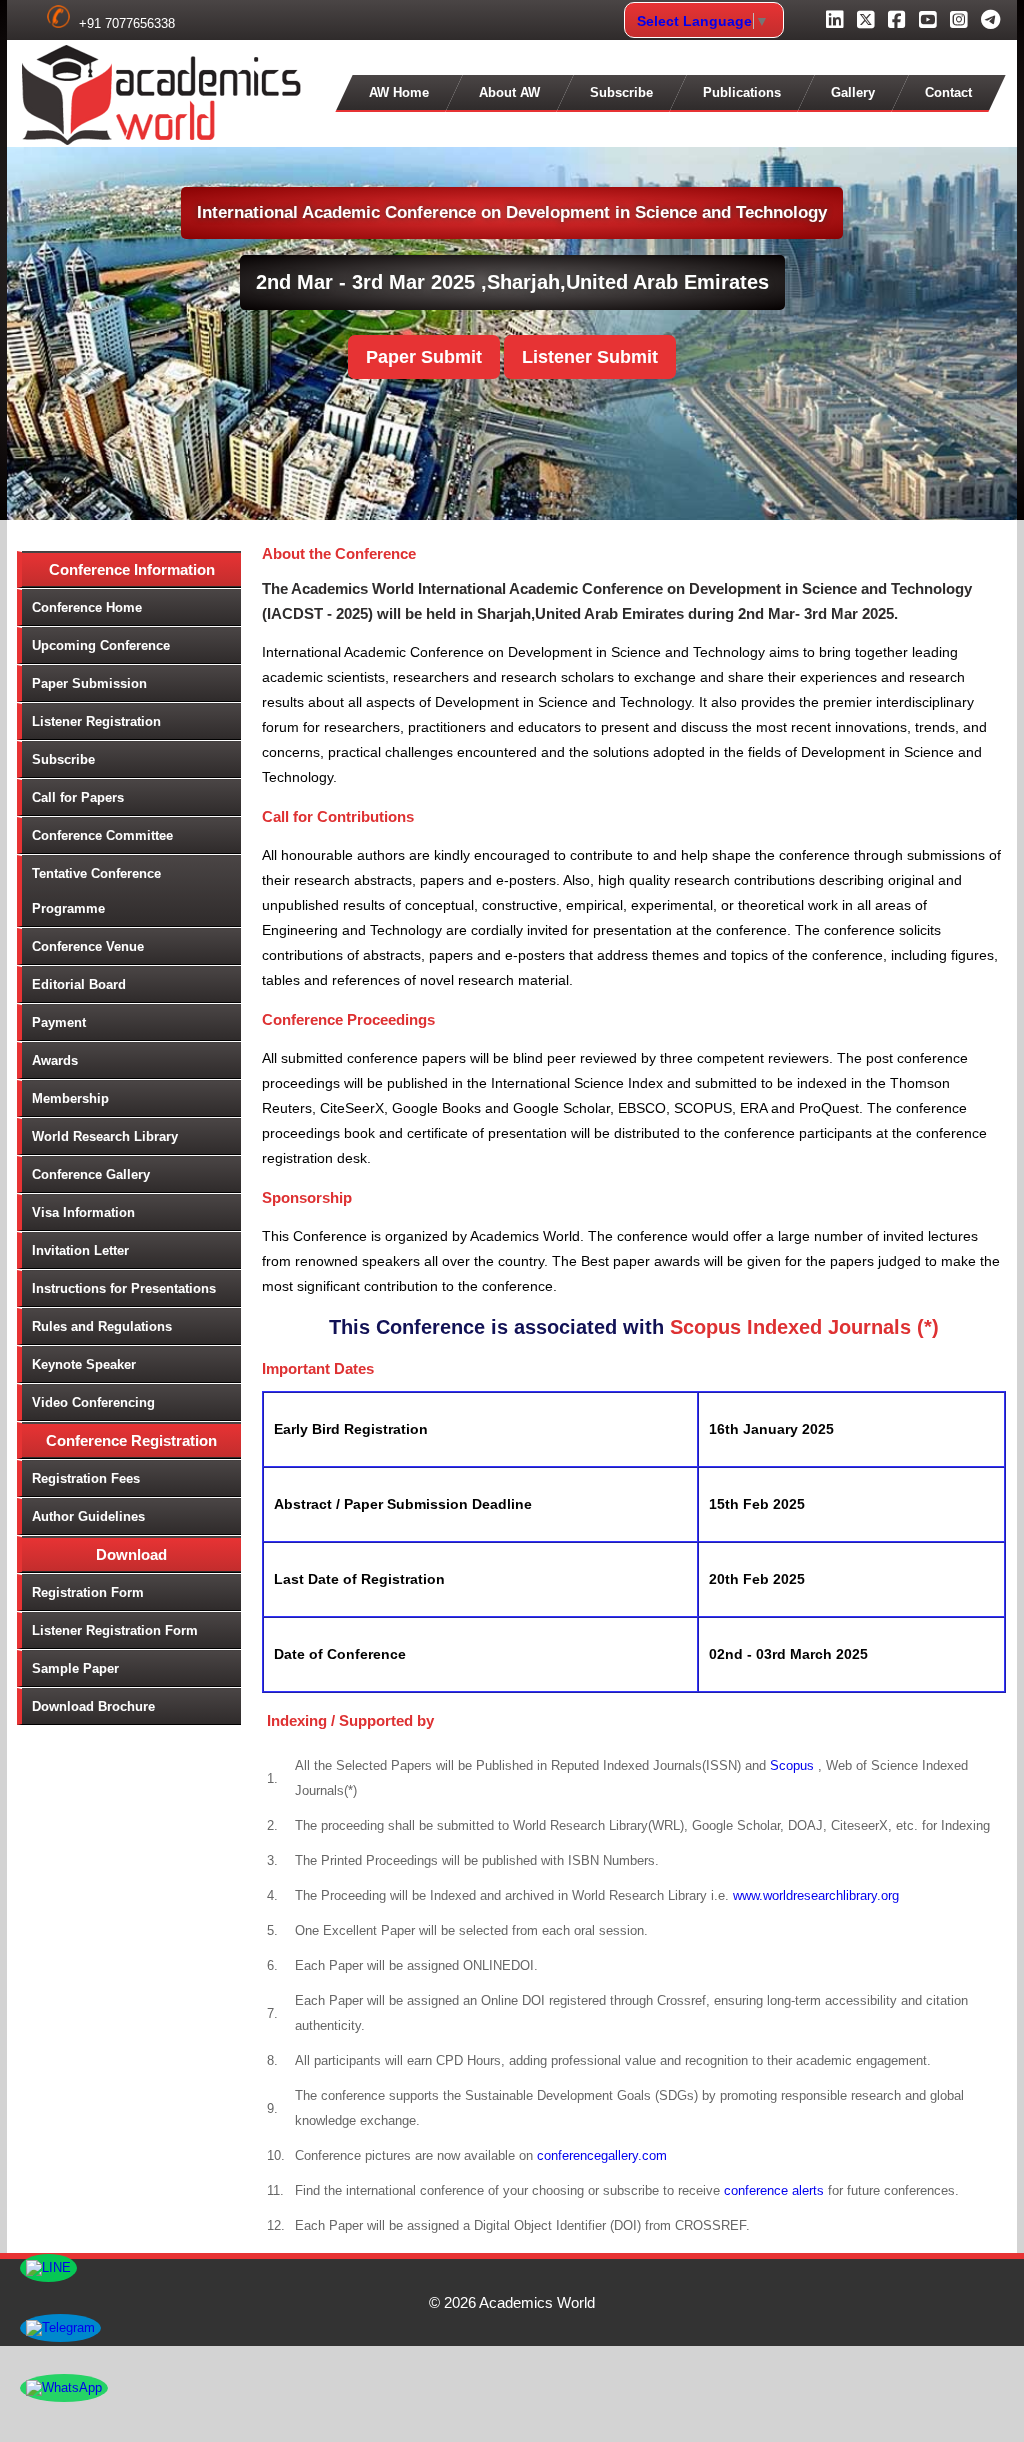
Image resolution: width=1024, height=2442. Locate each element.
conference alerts (774, 2190)
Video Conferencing (93, 1402)
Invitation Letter (80, 1250)
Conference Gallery (91, 1174)
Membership (70, 1098)
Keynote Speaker (84, 1364)
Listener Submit (590, 357)
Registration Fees (86, 1478)
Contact (948, 92)
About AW (509, 92)
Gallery (853, 92)
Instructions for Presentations (124, 1288)
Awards (55, 1060)
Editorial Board (79, 984)
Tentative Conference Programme (96, 891)
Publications (742, 92)
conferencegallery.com (602, 2155)
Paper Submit (424, 357)
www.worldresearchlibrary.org (816, 1895)
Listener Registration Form (115, 1630)
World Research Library (105, 1136)
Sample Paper (75, 1668)
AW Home (399, 92)
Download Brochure (93, 1706)
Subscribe (621, 92)
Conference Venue (88, 946)
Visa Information (83, 1212)
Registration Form (88, 1592)
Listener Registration (96, 721)
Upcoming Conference (101, 645)
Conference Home (87, 607)
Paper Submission (89, 683)
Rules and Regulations (102, 1326)
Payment (59, 1022)
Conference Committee (102, 835)
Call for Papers (78, 797)
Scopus (794, 1765)
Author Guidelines (88, 1516)
